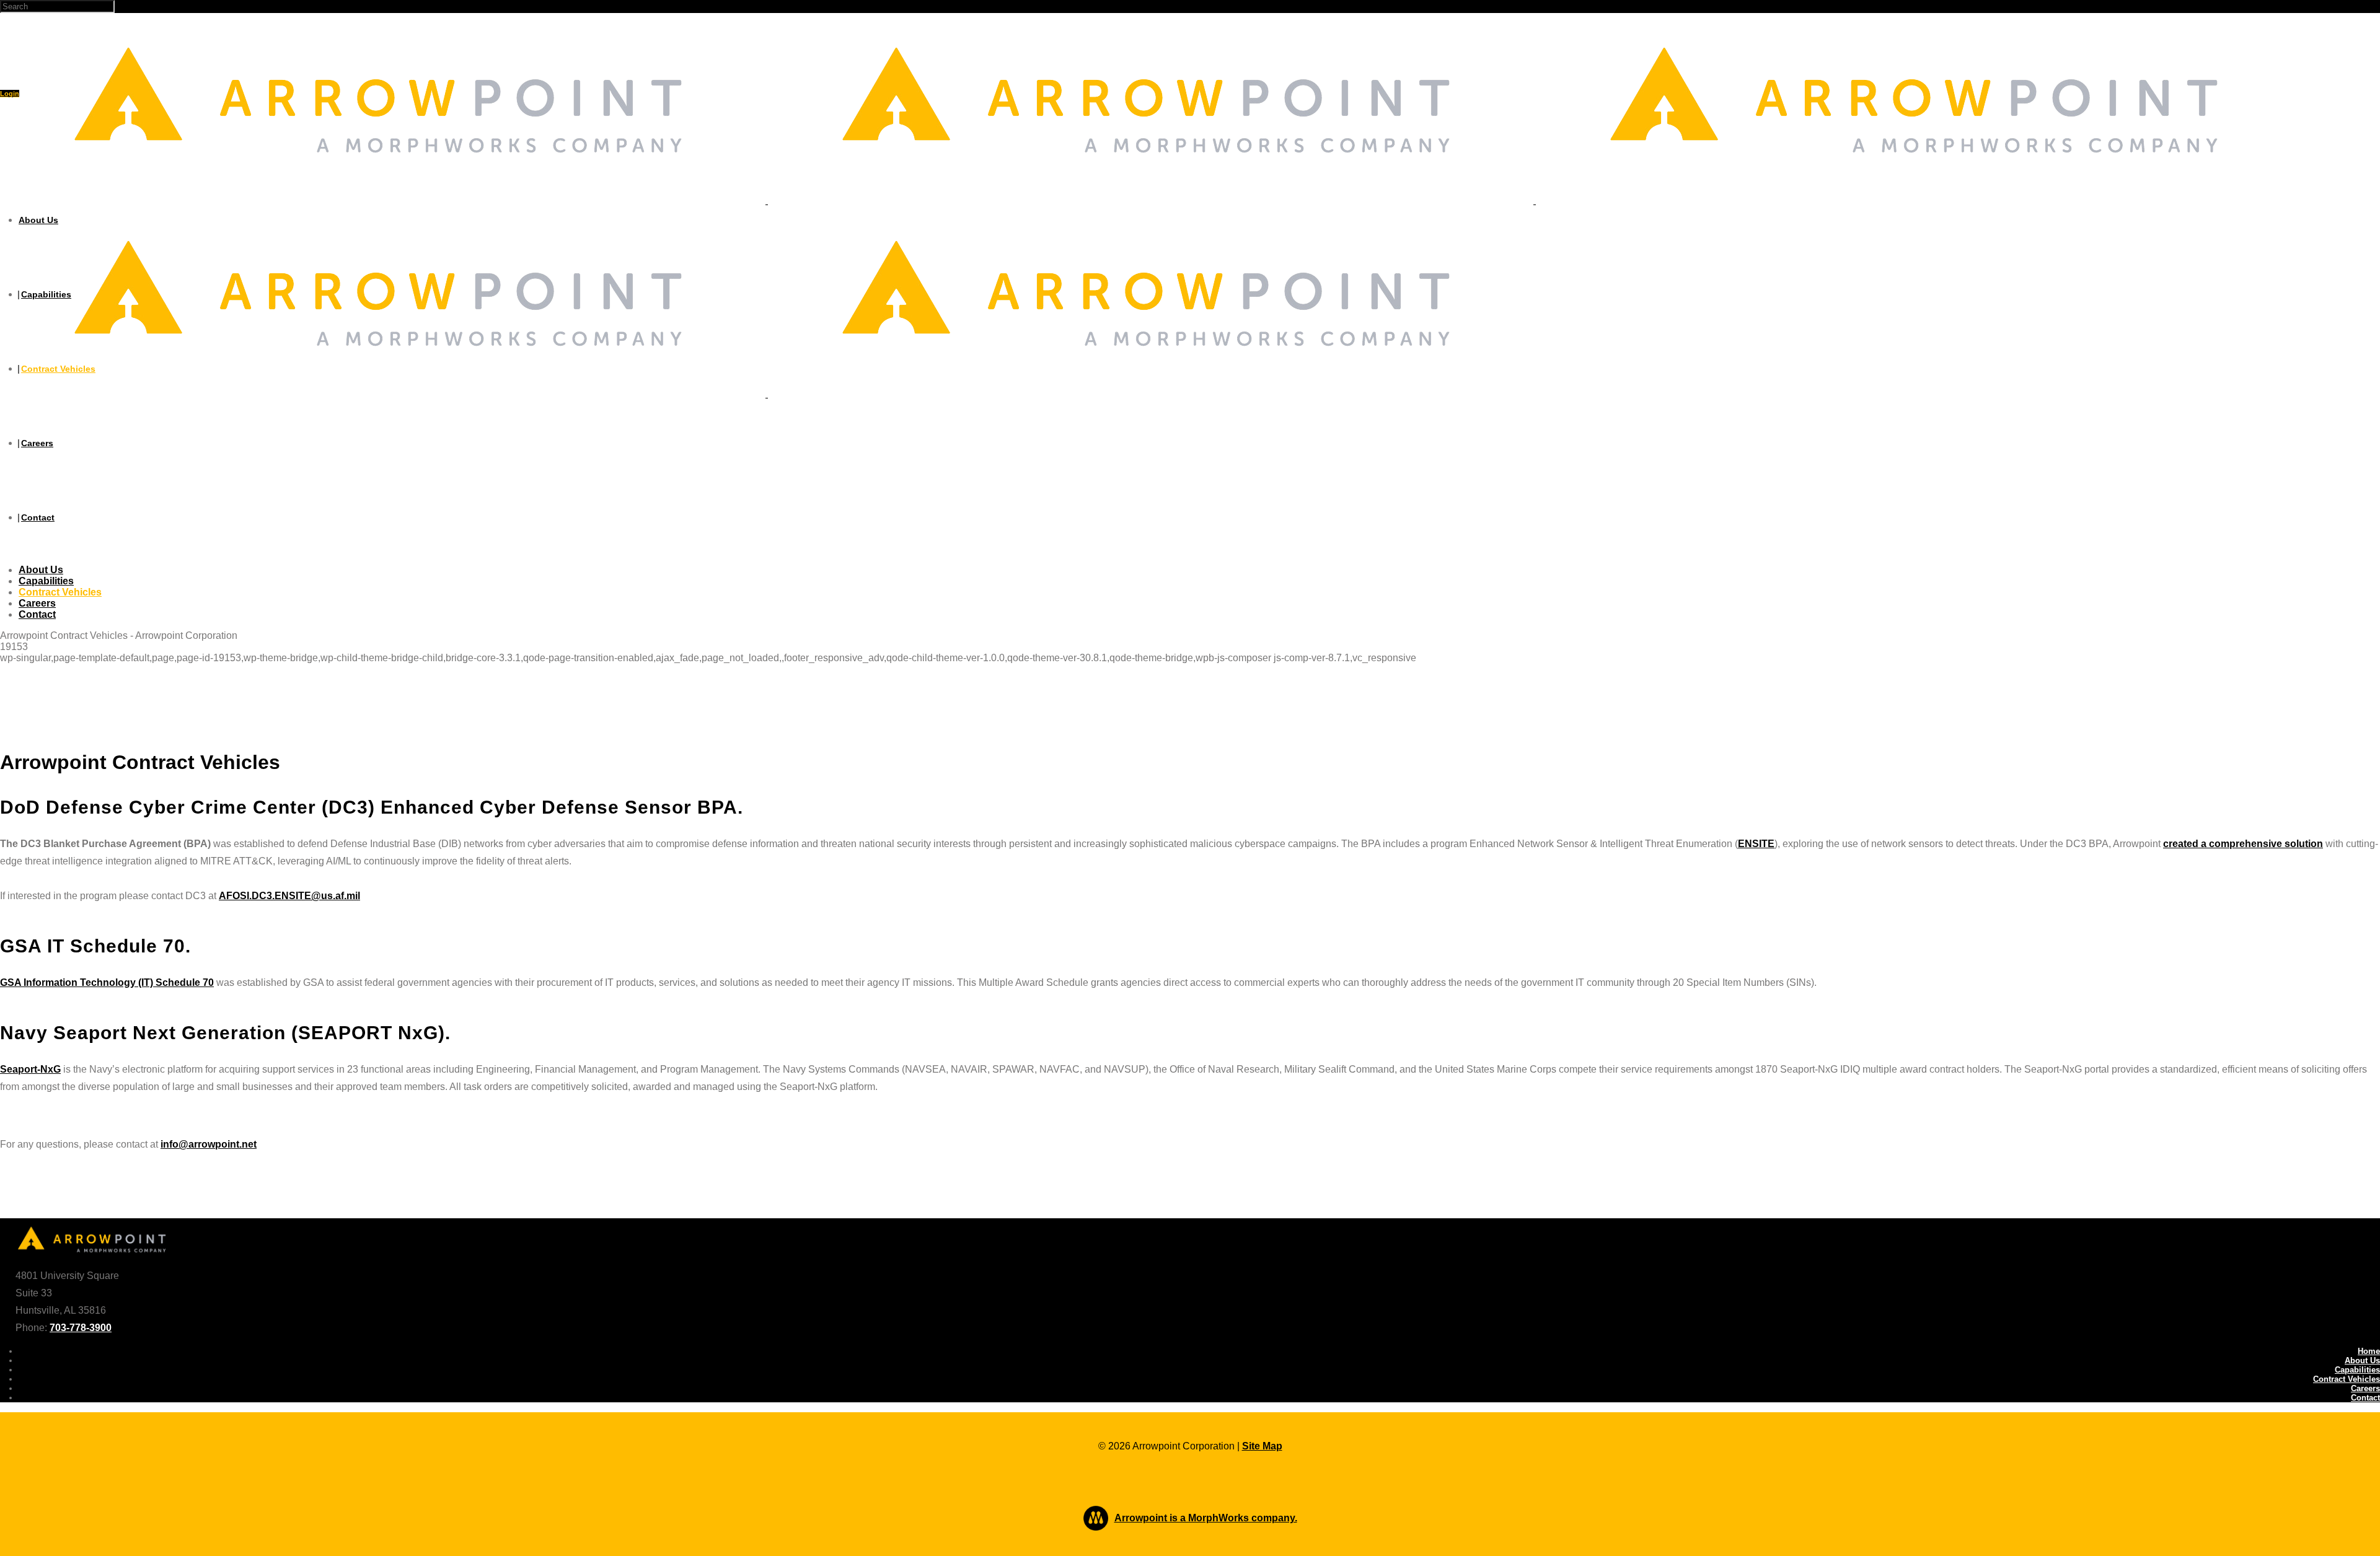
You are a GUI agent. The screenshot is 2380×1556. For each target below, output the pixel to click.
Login (10, 94)
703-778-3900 (81, 1328)
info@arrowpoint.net (209, 1144)
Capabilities (2357, 1370)
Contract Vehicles (2347, 1379)
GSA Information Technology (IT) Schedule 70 (107, 982)
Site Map (1262, 1446)
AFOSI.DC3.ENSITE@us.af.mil (289, 896)
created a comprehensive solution (2243, 844)
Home (2369, 1351)
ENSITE (1756, 844)
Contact (2365, 1398)
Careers (2365, 1388)
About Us (2362, 1360)
